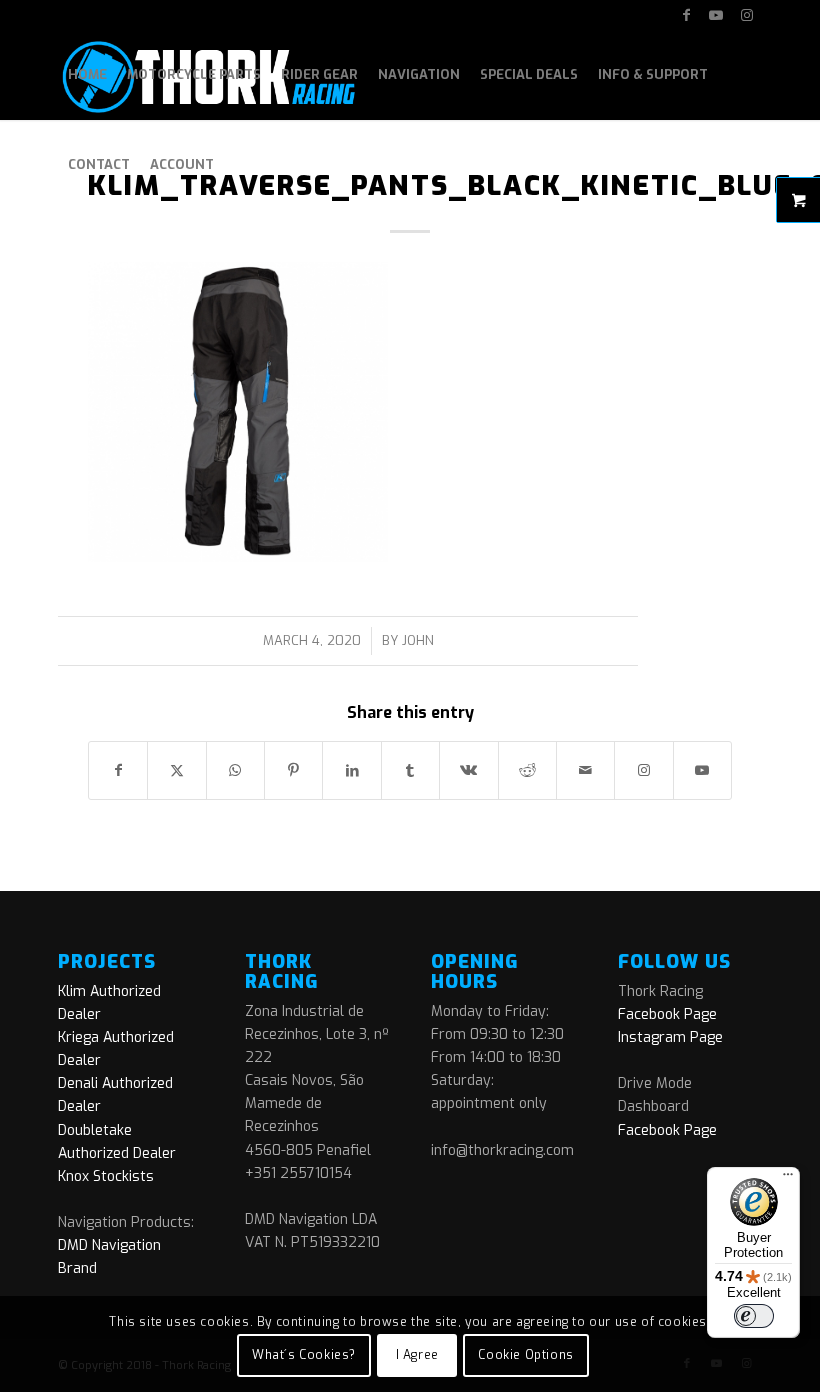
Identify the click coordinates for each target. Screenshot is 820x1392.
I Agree (417, 1355)
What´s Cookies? (304, 1355)
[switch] (754, 1316)
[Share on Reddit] (527, 770)
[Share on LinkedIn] (351, 770)
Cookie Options (525, 1355)
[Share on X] (176, 770)
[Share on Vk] (468, 770)
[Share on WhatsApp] (235, 770)
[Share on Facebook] (118, 770)
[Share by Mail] (585, 770)
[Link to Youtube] (716, 15)
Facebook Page (667, 1014)
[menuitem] (87, 75)
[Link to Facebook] (686, 15)
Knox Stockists (106, 1176)
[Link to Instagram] (747, 15)
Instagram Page (670, 1037)
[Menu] (788, 1179)
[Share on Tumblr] (410, 770)
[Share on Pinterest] (293, 770)
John (418, 640)
